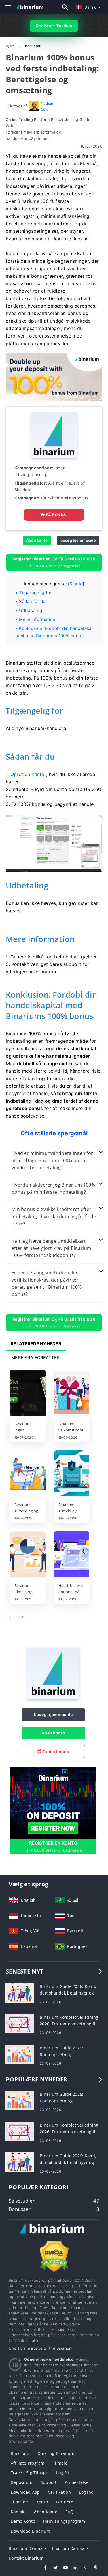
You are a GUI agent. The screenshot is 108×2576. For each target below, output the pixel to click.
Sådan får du (32, 601)
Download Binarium (31, 2531)
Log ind (86, 2492)
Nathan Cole (47, 106)
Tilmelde (19, 2502)
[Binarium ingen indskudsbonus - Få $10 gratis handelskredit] (28, 1393)
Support (49, 2482)
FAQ (69, 2512)
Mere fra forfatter (36, 1358)
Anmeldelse (77, 2482)
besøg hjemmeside (78, 540)
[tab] (54, 1161)
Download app (25, 2492)
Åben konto (37, 540)
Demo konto (23, 2521)
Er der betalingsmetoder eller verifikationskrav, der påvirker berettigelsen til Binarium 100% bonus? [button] (47, 1283)
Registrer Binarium (54, 26)
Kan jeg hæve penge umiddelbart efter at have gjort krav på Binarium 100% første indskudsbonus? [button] (51, 1248)
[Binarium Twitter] (53, 2568)
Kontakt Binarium (26, 2558)
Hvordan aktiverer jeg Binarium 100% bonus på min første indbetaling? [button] (53, 1188)
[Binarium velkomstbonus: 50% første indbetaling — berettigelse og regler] (72, 1393)
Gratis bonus (55, 1752)
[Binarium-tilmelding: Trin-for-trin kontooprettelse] (28, 1555)
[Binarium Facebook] (42, 2568)
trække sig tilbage (29, 2473)
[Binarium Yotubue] (63, 2568)
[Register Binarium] (53, 1802)
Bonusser (33, 46)
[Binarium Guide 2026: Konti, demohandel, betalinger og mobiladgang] (20, 1992)
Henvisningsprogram (64, 2521)
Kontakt (18, 2512)
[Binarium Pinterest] (93, 2568)
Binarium (20, 2453)
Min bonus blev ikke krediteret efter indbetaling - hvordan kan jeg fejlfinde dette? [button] (54, 1217)
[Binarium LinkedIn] (73, 2568)
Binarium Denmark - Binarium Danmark (49, 2548)
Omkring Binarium (56, 2453)
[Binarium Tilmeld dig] (72, 1474)
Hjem (11, 46)
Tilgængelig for (35, 593)
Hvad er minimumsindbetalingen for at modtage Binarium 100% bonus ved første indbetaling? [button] (52, 1160)
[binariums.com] (31, 7)
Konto (42, 2502)
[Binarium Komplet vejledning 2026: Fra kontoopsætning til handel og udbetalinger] (20, 2023)
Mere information (37, 619)
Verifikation (59, 2492)
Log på (63, 2473)
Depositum (22, 2482)
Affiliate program (28, 2463)
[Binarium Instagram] (83, 2568)
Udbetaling (31, 610)
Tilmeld (60, 2463)
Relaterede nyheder (36, 1344)
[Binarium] (53, 1698)
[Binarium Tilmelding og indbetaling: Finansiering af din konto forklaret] (28, 1474)
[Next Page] (22, 1617)
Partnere (65, 2502)
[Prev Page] (10, 1617)
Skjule (76, 584)
